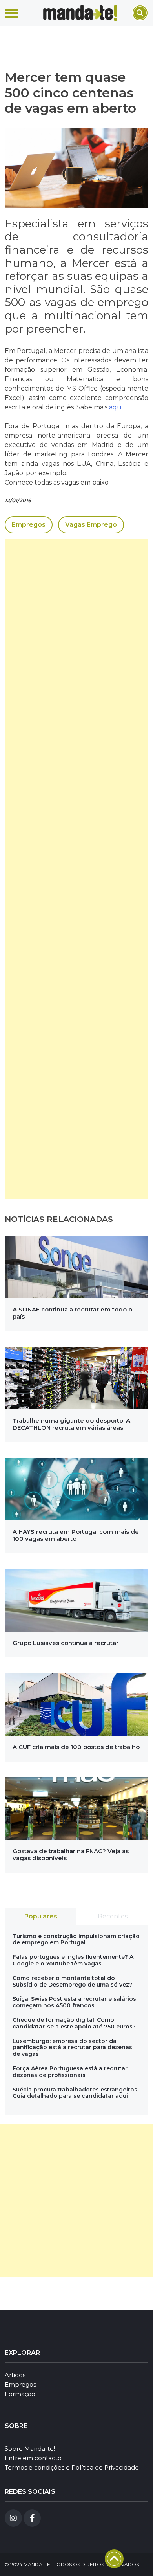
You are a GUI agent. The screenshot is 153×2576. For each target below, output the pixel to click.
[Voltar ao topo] (114, 2559)
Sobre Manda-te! (30, 2449)
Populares (41, 1916)
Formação (20, 2394)
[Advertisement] (76, 869)
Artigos (15, 2375)
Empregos (29, 525)
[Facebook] (32, 2518)
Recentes (113, 1916)
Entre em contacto (33, 2458)
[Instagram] (13, 2518)
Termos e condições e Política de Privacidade (72, 2467)
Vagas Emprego (91, 525)
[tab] (41, 1917)
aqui (116, 407)
